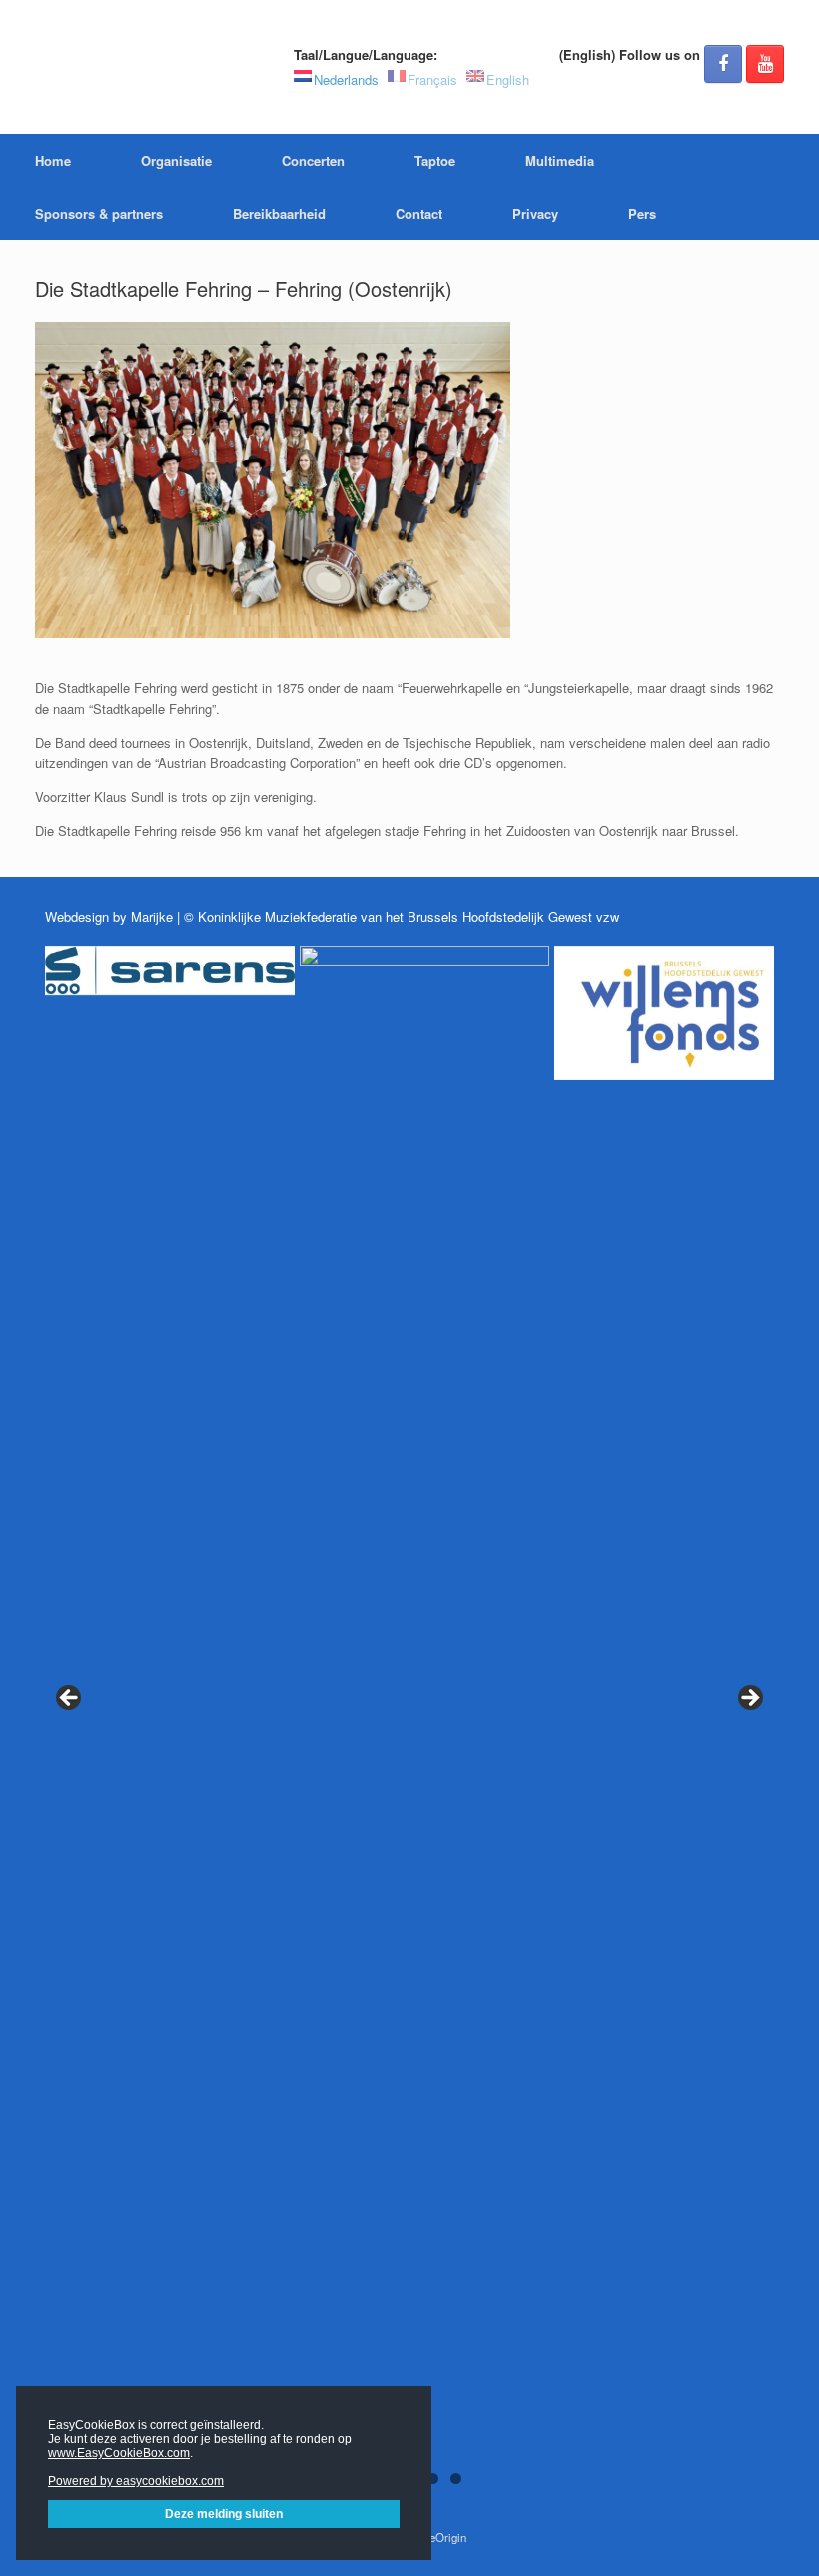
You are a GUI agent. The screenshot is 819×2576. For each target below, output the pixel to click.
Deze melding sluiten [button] (224, 2514)
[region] (409, 1725)
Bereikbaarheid (279, 213)
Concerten (313, 160)
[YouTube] (765, 64)
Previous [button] (70, 1699)
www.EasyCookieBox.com (119, 2453)
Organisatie (176, 160)
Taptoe (435, 160)
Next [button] (749, 1699)
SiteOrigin (441, 2537)
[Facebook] (723, 64)
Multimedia (560, 160)
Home (53, 160)
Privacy (535, 213)
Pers (642, 213)
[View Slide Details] (170, 970)
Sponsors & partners (99, 213)
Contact (419, 213)
